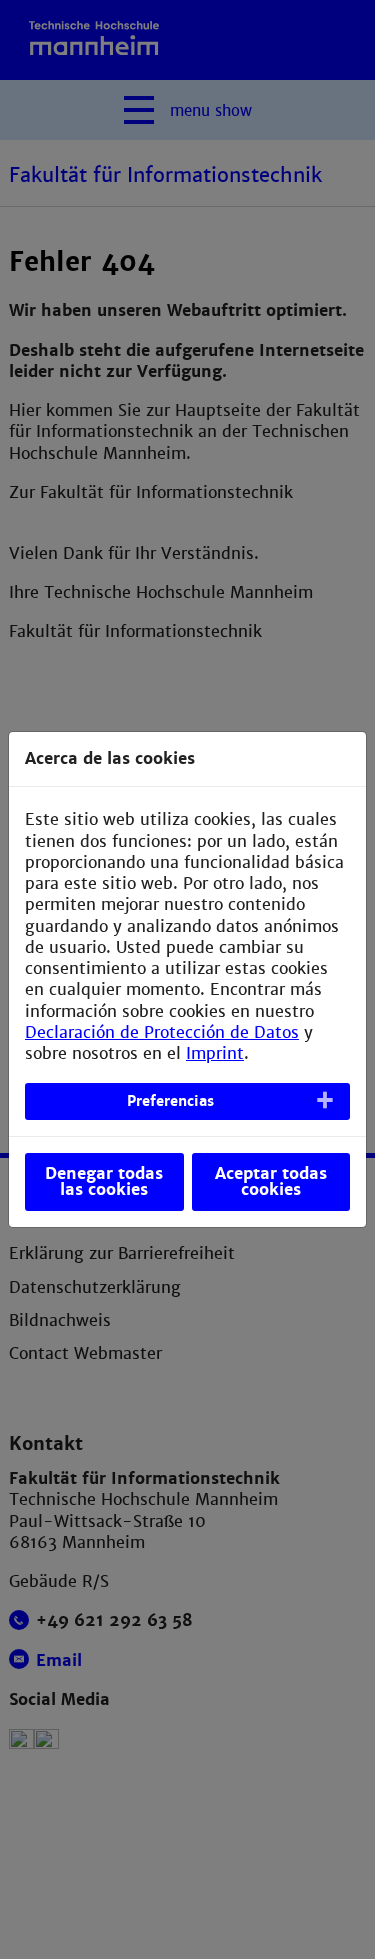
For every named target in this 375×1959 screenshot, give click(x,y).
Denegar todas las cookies (104, 1181)
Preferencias (170, 1101)
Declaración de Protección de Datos (162, 1032)
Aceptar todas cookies (271, 1181)
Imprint (215, 1053)
